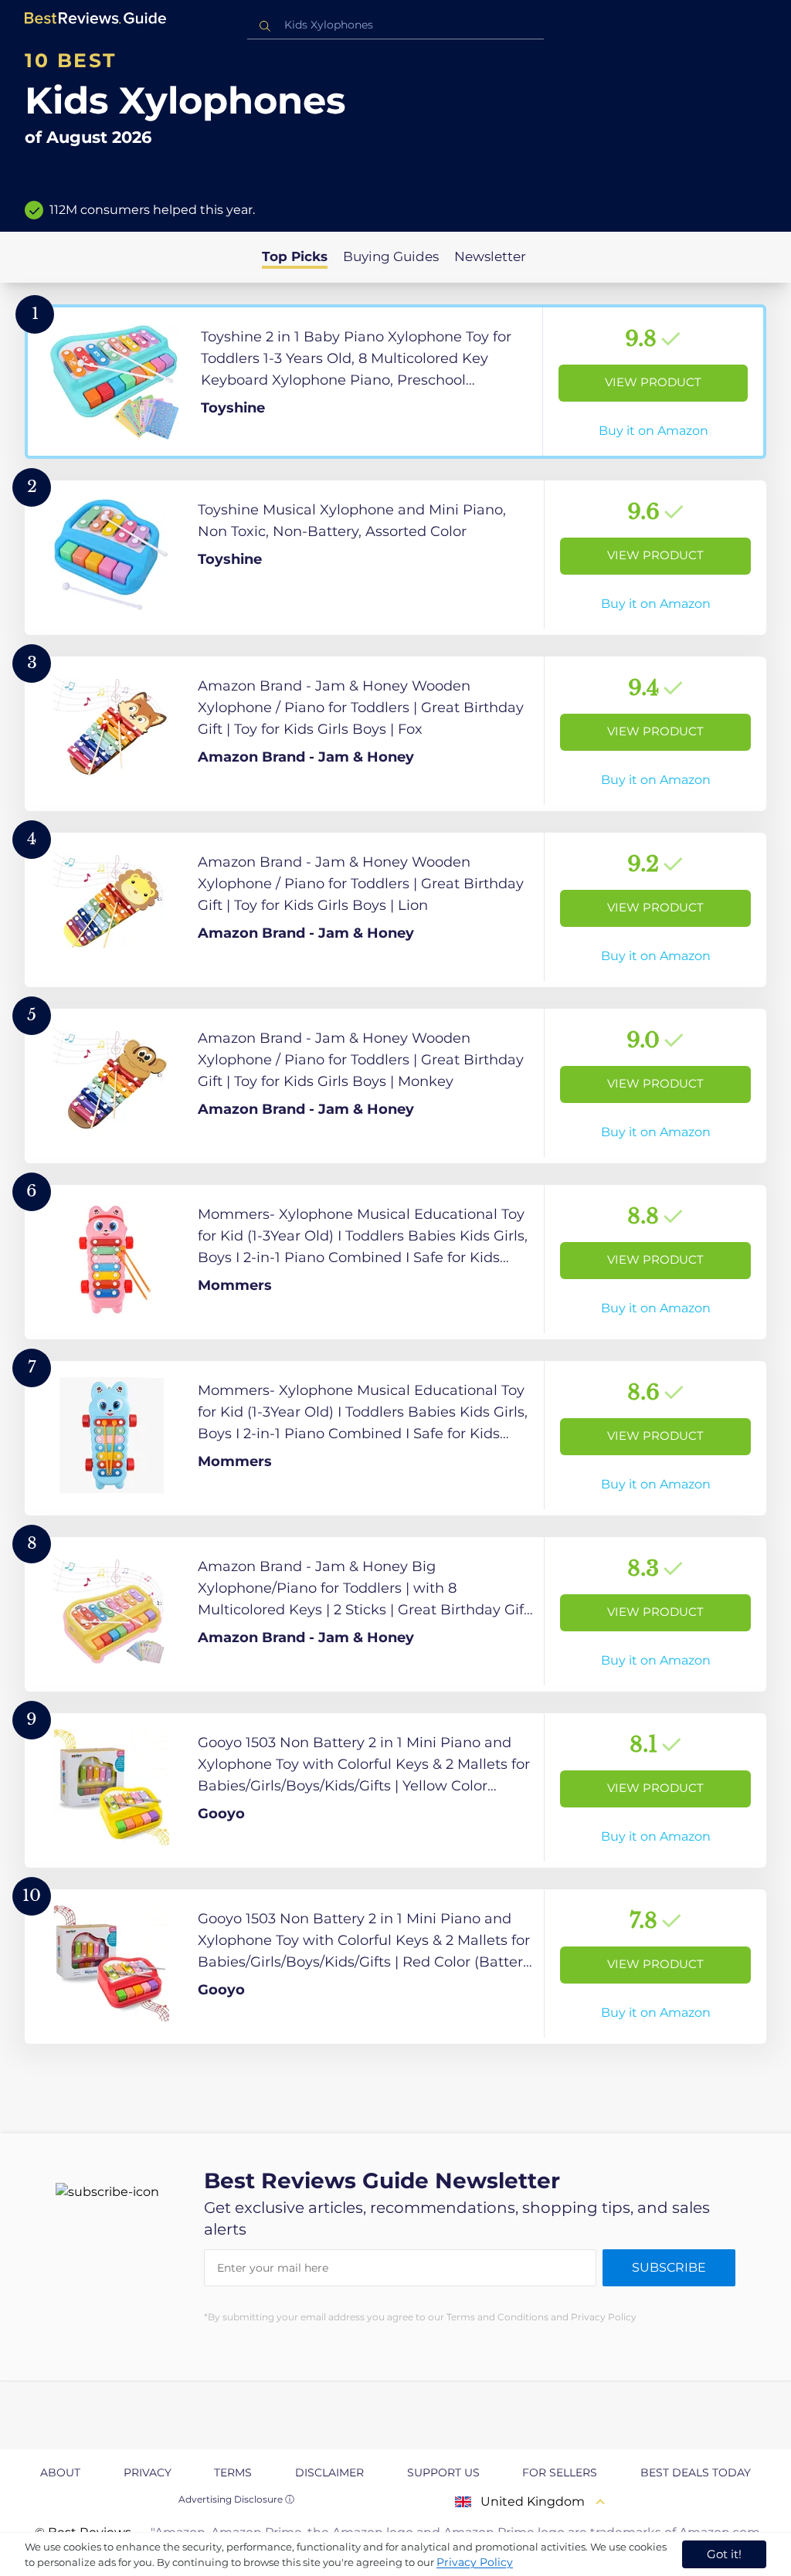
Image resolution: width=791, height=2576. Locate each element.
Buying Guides (391, 256)
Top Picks (295, 256)
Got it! (724, 2554)
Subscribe (669, 2267)
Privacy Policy (475, 2562)
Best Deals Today (696, 2472)
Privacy (148, 2472)
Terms (233, 2472)
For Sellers (560, 2472)
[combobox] (395, 25)
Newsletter (490, 256)
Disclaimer (329, 2472)
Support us (443, 2472)
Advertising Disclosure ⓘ (236, 2499)
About (60, 2472)
